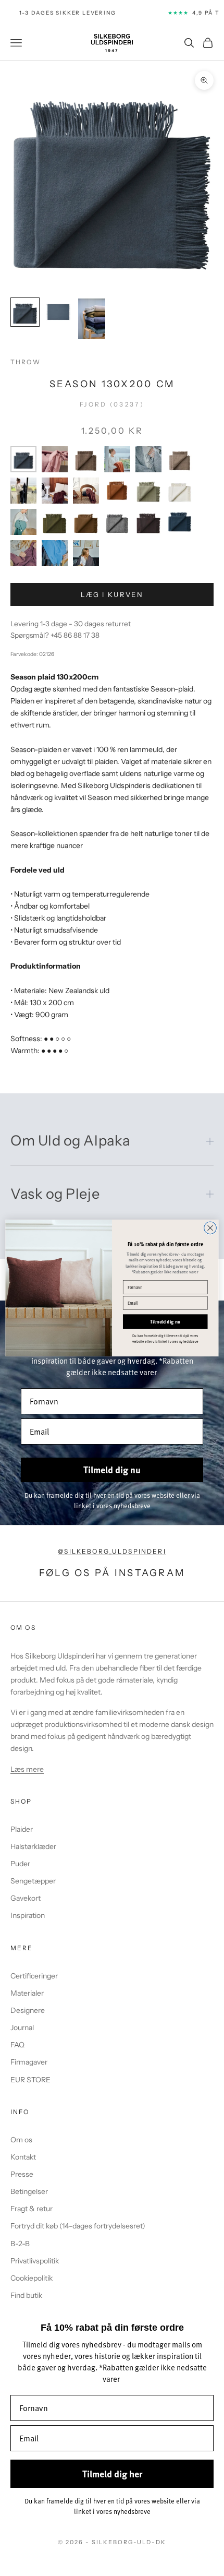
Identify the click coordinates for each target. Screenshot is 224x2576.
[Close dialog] (210, 1228)
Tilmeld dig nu (165, 1322)
